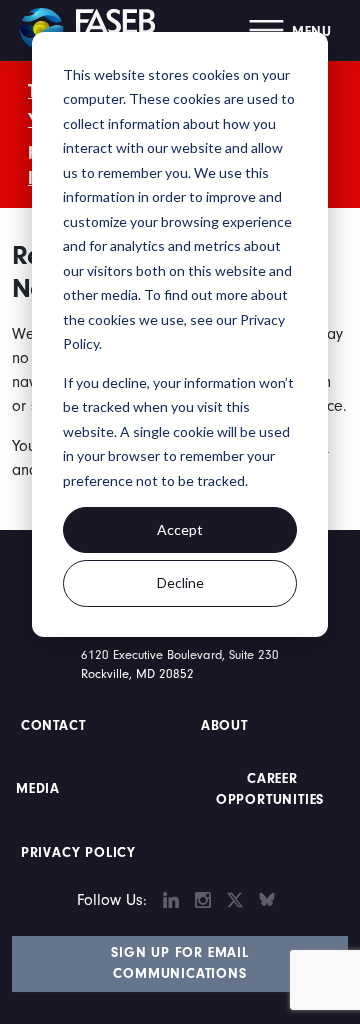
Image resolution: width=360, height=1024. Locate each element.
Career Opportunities (270, 789)
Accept (180, 529)
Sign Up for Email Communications (180, 963)
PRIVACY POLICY (78, 853)
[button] (290, 30)
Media (38, 789)
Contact (55, 726)
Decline (180, 582)
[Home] (95, 30)
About (224, 726)
